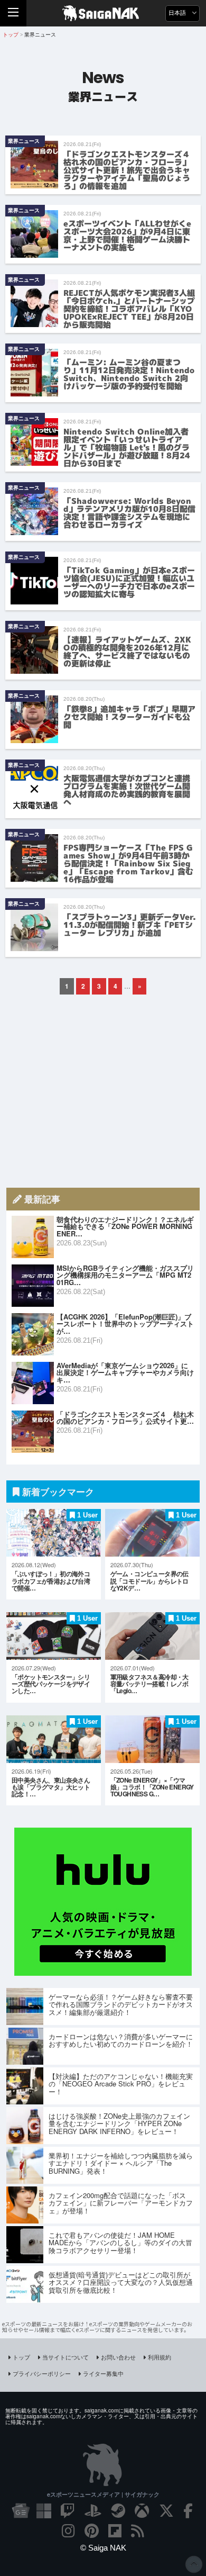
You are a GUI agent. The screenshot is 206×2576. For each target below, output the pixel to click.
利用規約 (160, 2357)
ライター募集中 (103, 2373)
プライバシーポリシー (42, 2373)
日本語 (178, 13)
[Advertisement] (103, 1091)
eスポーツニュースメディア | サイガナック (103, 2494)
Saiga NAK (103, 13)
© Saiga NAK (103, 2548)
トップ (21, 2357)
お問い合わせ (118, 2357)
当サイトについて (65, 2357)
